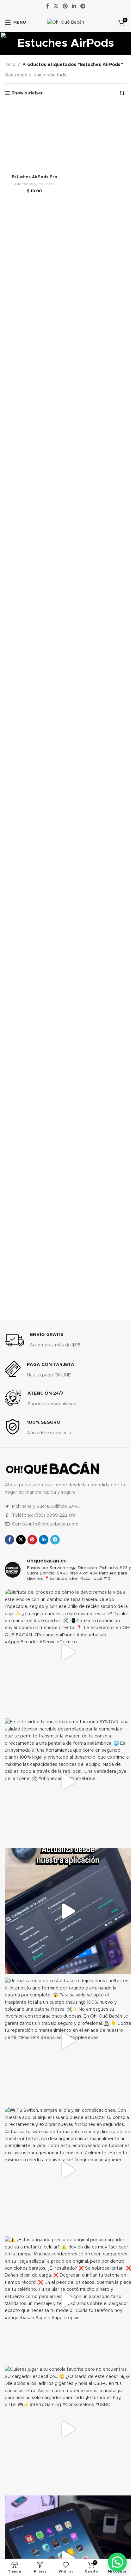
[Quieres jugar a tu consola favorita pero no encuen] (68, 2429)
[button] (117, 2562)
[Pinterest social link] (65, 6)
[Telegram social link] (83, 6)
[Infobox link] (43, 1340)
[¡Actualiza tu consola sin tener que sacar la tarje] (68, 1911)
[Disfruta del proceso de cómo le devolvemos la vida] (68, 1652)
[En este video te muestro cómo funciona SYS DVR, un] (68, 1782)
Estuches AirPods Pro (34, 583)
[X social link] (56, 6)
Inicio (10, 65)
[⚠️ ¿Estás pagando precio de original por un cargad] (68, 2300)
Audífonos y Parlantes (34, 590)
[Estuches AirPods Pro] (34, 341)
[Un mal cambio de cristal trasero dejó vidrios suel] (68, 2041)
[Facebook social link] (47, 6)
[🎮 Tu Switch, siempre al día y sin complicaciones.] (68, 2170)
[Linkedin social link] (74, 6)
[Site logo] (66, 22)
